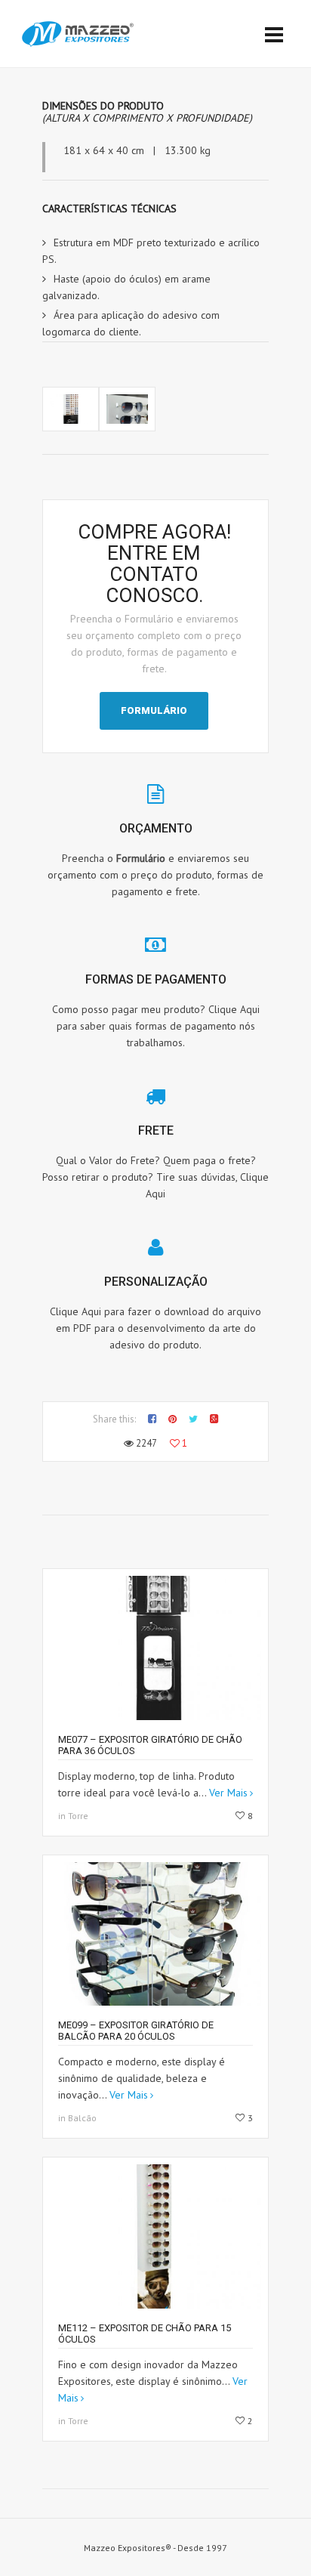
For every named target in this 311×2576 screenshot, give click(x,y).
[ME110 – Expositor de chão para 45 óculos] (71, 409)
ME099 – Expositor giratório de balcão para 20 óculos (136, 2031)
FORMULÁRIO (154, 710)
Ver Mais (228, 1793)
